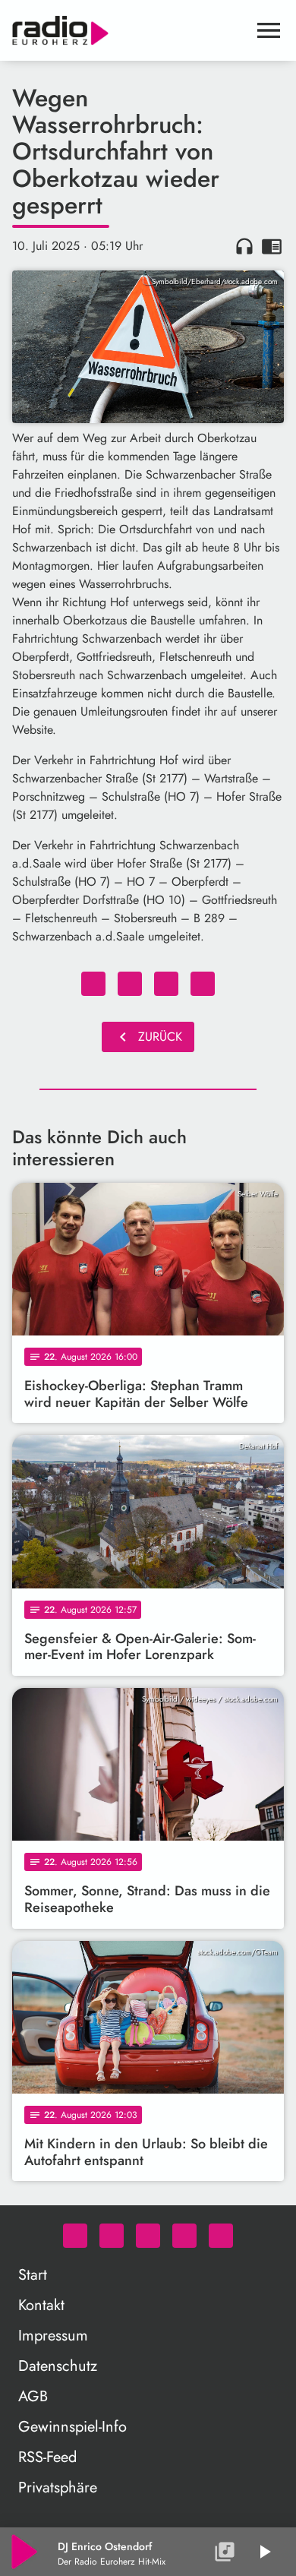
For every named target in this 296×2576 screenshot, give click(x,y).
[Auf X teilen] (130, 984)
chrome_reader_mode (272, 246)
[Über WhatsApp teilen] (166, 984)
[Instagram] (148, 2236)
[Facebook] (112, 2236)
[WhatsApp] (75, 2236)
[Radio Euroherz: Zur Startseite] (130, 30)
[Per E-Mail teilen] (203, 984)
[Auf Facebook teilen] (93, 984)
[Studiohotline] (221, 2236)
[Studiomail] (184, 2236)
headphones (244, 246)
